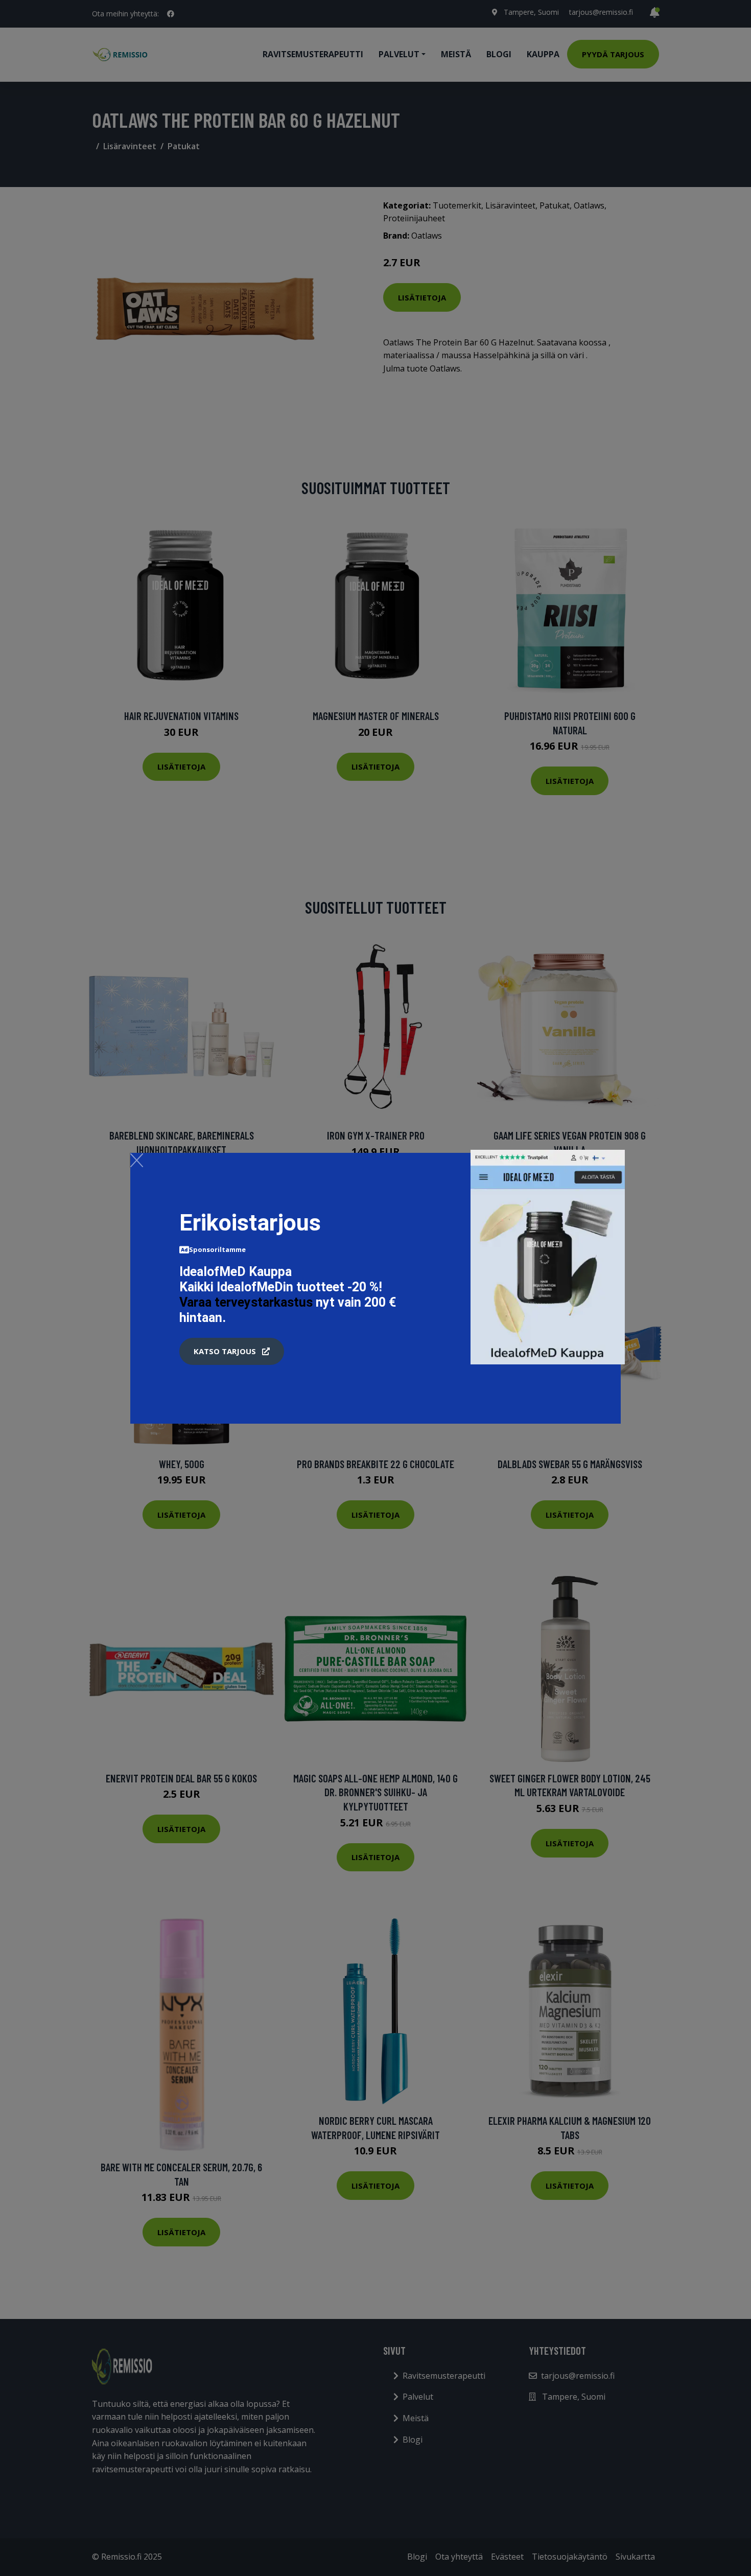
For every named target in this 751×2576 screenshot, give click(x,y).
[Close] (137, 1160)
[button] (232, 1352)
